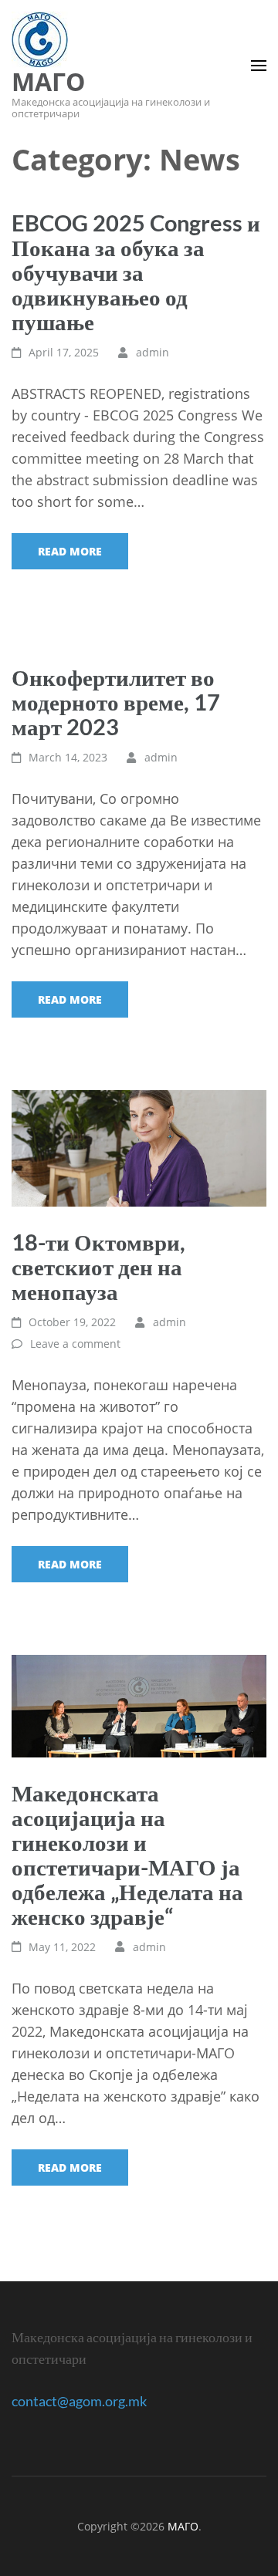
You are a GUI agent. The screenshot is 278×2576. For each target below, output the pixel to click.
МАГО (48, 81)
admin (153, 352)
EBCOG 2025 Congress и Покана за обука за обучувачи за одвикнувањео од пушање (136, 272)
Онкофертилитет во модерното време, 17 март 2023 (116, 702)
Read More (70, 551)
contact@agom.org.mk (79, 2401)
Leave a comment (75, 1344)
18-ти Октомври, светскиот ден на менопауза (98, 1266)
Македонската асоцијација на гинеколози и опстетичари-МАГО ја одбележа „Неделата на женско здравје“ (127, 1854)
